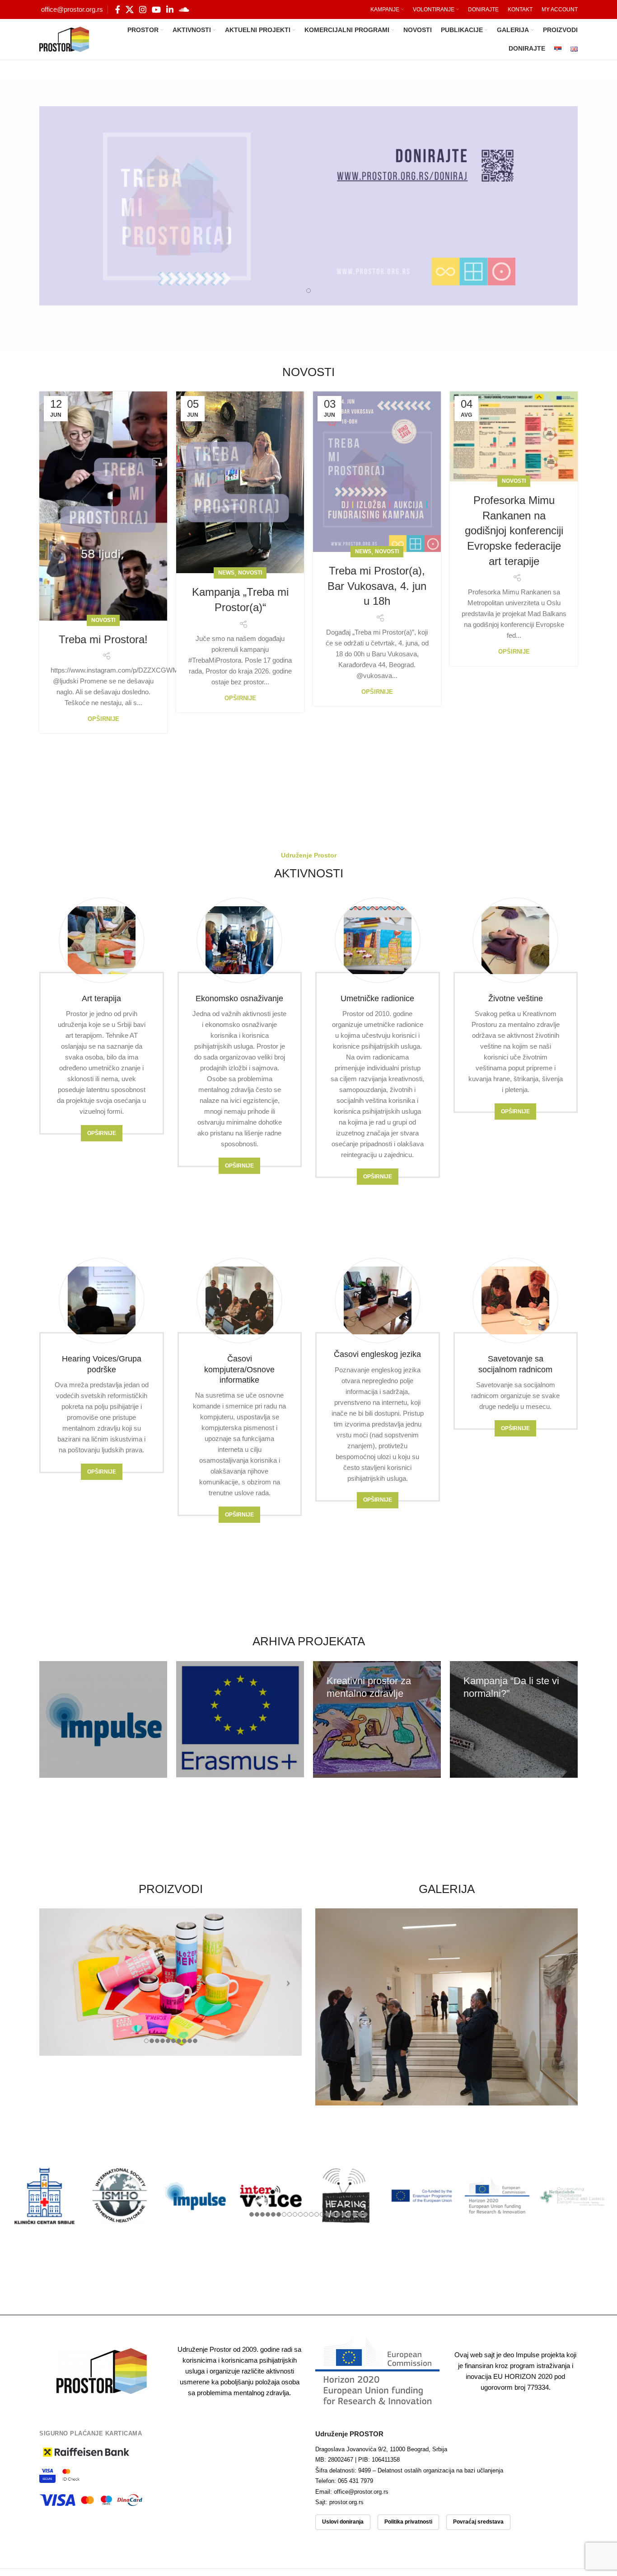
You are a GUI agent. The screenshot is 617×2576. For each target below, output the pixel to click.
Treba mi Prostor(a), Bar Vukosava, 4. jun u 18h (377, 586)
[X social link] (130, 9)
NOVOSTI (103, 620)
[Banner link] (103, 1719)
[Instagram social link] (143, 9)
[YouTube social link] (156, 9)
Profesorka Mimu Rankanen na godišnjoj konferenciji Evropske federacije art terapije (514, 530)
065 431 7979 (355, 2481)
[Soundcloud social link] (184, 9)
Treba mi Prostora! (103, 639)
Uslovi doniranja (343, 2522)
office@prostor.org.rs (72, 9)
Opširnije (103, 719)
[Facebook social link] (118, 9)
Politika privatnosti (408, 2522)
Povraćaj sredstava (478, 2522)
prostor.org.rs (346, 2502)
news (226, 573)
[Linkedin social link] (170, 9)
